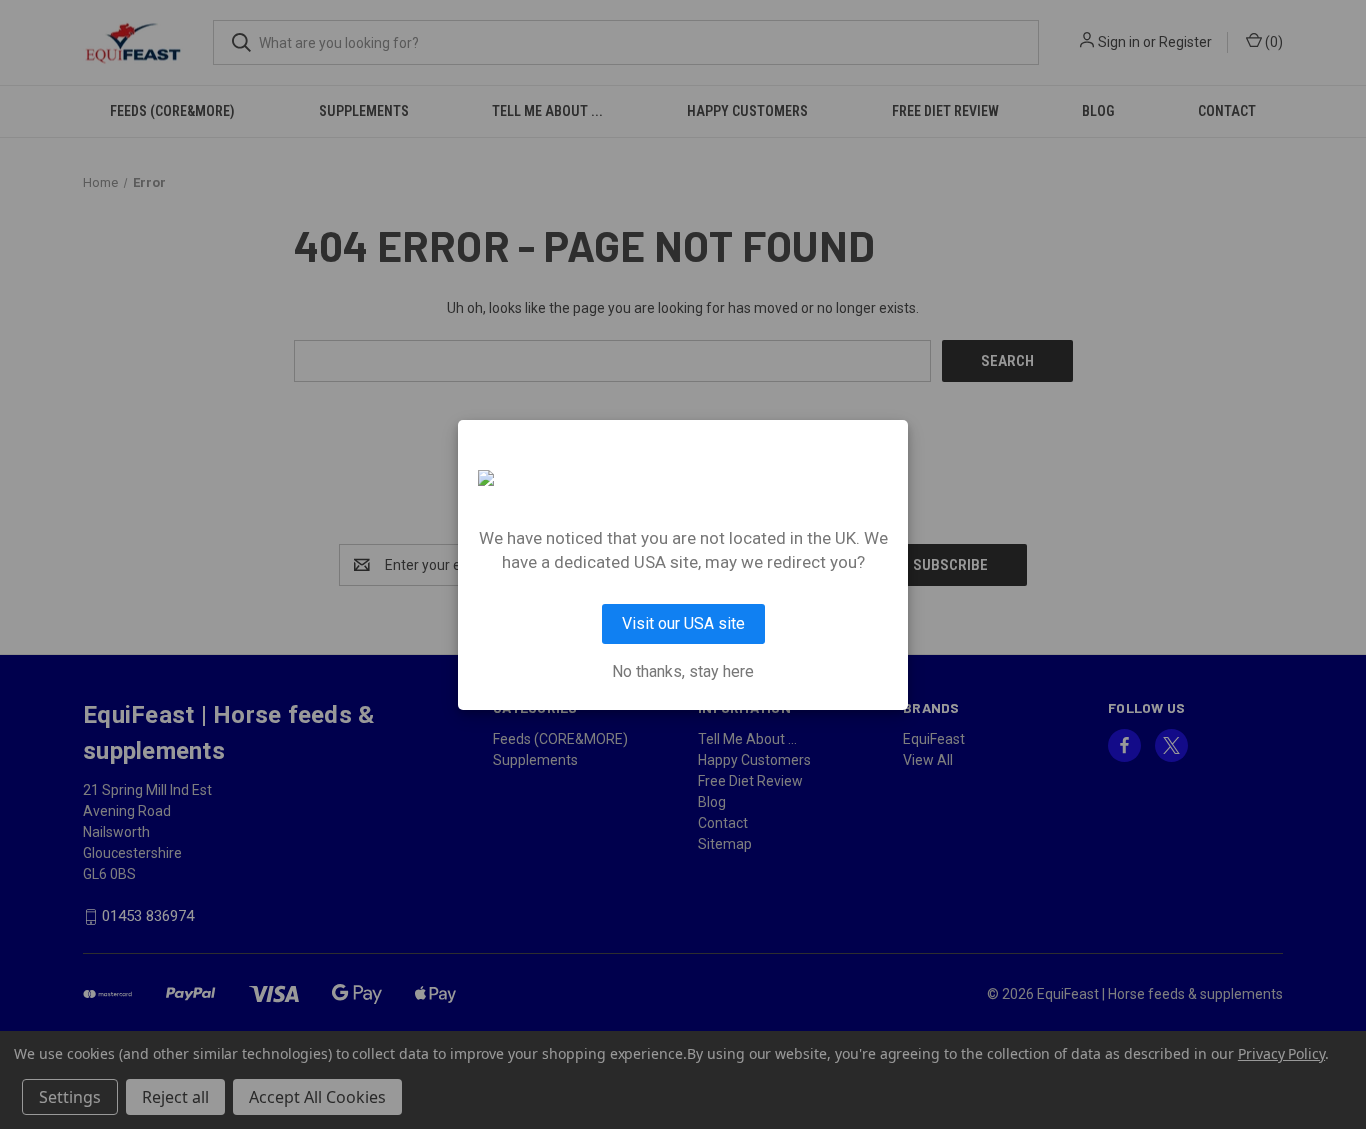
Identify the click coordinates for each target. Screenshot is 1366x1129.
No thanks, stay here (683, 672)
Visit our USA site (683, 623)
